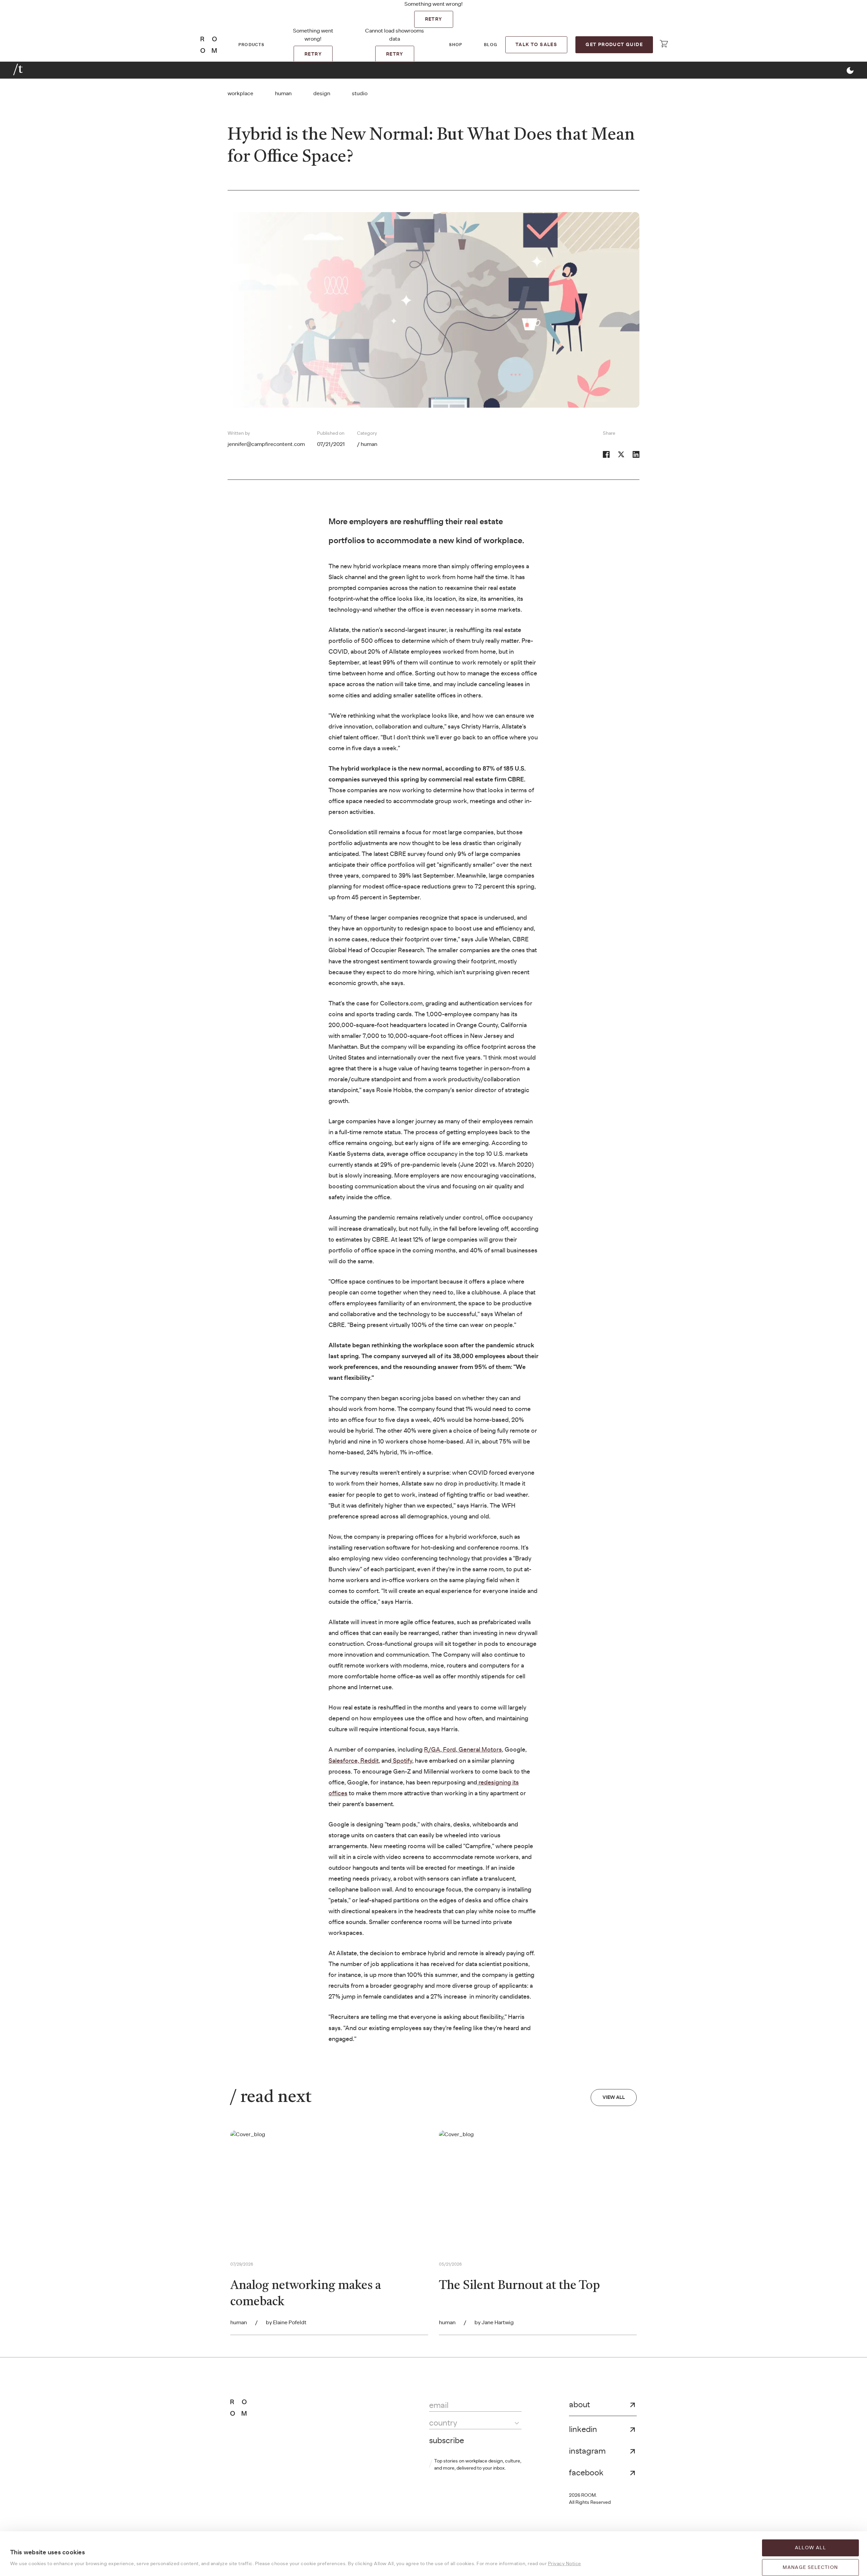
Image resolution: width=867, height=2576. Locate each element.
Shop (456, 45)
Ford (449, 1750)
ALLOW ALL (811, 2548)
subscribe (447, 2441)
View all (614, 2098)
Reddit (369, 1761)
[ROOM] (209, 45)
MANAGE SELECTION (810, 2568)
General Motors (480, 1750)
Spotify (402, 1761)
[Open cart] (664, 44)
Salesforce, (344, 1761)
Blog (491, 45)
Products (251, 45)
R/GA (432, 1750)
